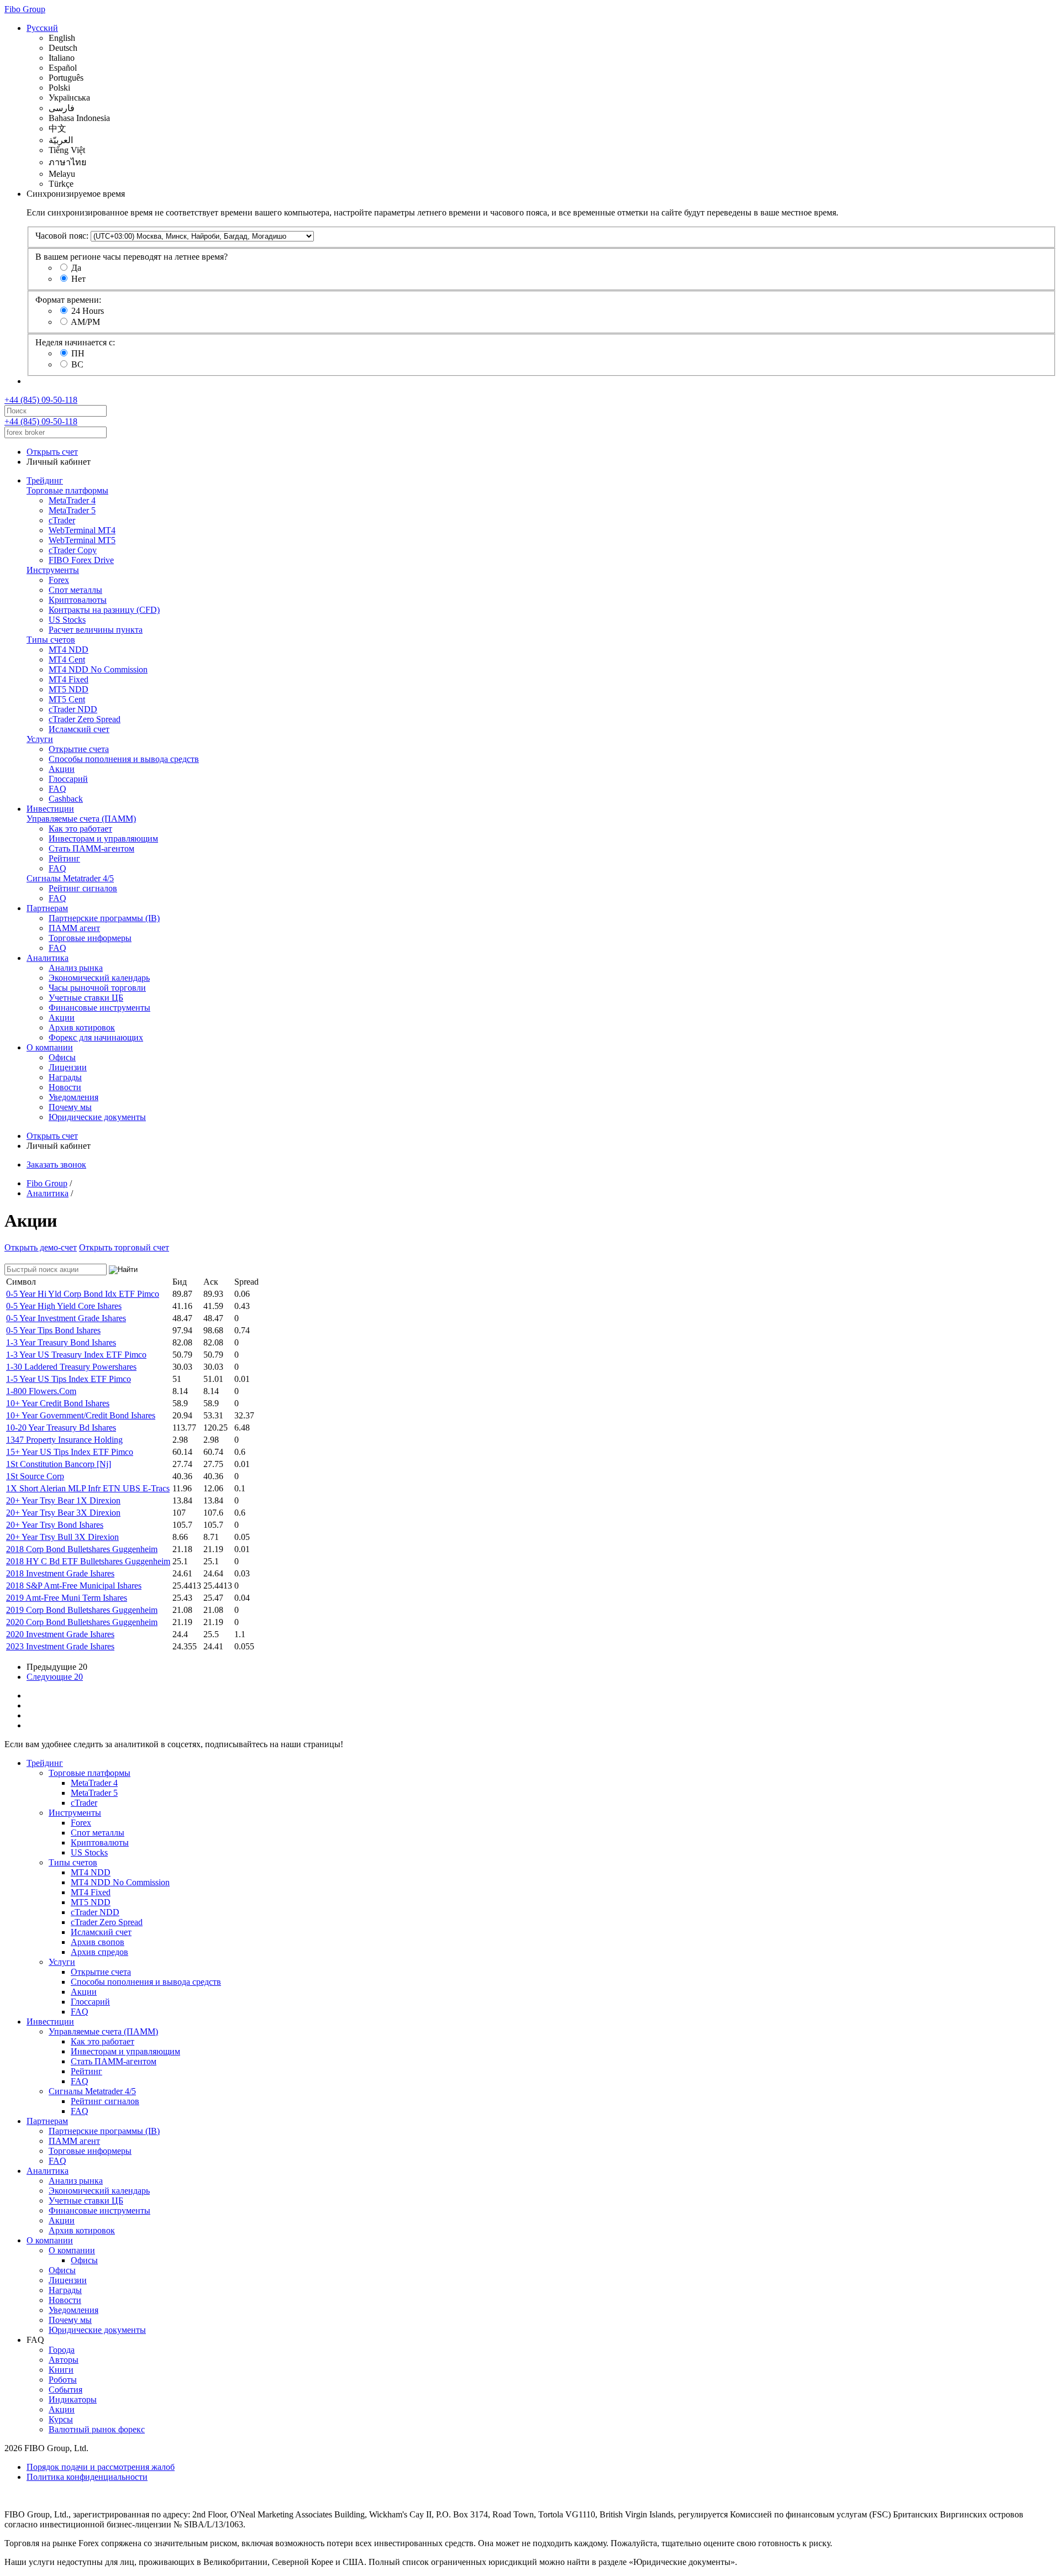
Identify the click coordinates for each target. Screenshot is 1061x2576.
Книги (61, 2370)
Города (62, 2350)
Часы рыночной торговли (97, 988)
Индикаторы (73, 2399)
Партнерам (47, 908)
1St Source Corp (35, 1476)
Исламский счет (79, 729)
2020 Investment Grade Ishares (60, 1634)
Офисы (62, 1057)
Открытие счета (79, 749)
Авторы (64, 2360)
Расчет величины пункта (96, 630)
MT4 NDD (69, 650)
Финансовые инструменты (99, 1008)
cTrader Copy (73, 550)
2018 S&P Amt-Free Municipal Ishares (74, 1586)
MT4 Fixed (69, 679)
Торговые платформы (67, 490)
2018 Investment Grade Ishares (60, 1573)
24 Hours (88, 311)
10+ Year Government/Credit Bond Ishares (81, 1415)
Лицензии (68, 1067)
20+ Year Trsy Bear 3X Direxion (63, 1513)
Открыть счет (52, 452)
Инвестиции (50, 809)
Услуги (40, 739)
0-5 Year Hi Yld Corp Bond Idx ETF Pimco (83, 1294)
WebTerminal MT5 (82, 540)
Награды (65, 1077)
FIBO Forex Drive (81, 560)
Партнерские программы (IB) (104, 918)
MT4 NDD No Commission (98, 669)
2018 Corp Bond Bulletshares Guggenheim (82, 1549)
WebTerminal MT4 (82, 530)
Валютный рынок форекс (97, 2429)
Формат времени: (68, 300)
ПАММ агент (74, 928)
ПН (78, 353)
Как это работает (80, 829)
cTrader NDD (73, 709)
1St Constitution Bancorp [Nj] (59, 1464)
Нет (78, 279)
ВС (77, 364)
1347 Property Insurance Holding (64, 1440)
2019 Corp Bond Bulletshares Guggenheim (82, 1610)
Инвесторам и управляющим (103, 838)
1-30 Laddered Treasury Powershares (71, 1367)
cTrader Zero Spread (85, 719)
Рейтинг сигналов (83, 888)
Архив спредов (99, 1952)
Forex (59, 580)
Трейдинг (45, 480)
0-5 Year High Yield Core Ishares (64, 1306)
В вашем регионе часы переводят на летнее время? (132, 257)
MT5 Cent (67, 699)
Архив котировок (82, 1027)
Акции (62, 769)
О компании (50, 1047)
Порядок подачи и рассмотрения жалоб (101, 2467)
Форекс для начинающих (96, 1037)
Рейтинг (64, 858)
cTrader (62, 520)
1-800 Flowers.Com (41, 1391)
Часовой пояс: (62, 236)
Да (76, 268)
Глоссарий (68, 779)
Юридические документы (97, 1117)
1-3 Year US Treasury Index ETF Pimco (76, 1355)
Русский (42, 28)
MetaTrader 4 (72, 500)
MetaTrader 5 (72, 510)
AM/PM (85, 322)
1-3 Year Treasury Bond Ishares (61, 1342)
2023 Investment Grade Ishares (60, 1646)
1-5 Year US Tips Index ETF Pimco (69, 1379)
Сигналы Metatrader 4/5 (70, 878)
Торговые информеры (90, 938)
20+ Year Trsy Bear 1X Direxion (63, 1500)
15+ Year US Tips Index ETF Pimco (70, 1452)
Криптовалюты (78, 600)
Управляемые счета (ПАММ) (81, 819)
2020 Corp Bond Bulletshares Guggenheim (82, 1622)
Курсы (61, 2419)
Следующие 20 (55, 1677)
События (65, 2390)
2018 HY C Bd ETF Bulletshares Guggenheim (88, 1561)
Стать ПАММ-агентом (91, 848)
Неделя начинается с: (75, 342)
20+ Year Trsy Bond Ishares (55, 1525)
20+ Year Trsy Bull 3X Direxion (62, 1537)
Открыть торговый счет (124, 1247)
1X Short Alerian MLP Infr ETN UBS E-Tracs (88, 1488)
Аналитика (48, 958)
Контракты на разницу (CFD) (104, 610)
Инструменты (53, 570)
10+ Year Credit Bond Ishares (58, 1403)
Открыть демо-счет (41, 1247)
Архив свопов (98, 1942)
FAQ (57, 789)
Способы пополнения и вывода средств (124, 759)
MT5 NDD (69, 689)
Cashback (66, 799)
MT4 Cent (67, 659)
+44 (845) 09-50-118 (41, 400)
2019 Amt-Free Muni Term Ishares (67, 1598)
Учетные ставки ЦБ (86, 998)
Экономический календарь (99, 978)
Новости (65, 1087)
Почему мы (70, 1107)
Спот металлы (75, 590)
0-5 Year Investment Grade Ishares (66, 1318)
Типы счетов (51, 640)
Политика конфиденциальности (87, 2477)
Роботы (63, 2380)
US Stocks (67, 620)
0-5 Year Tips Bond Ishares (53, 1330)
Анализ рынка (76, 968)
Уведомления (73, 1097)
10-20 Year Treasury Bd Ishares (61, 1428)
